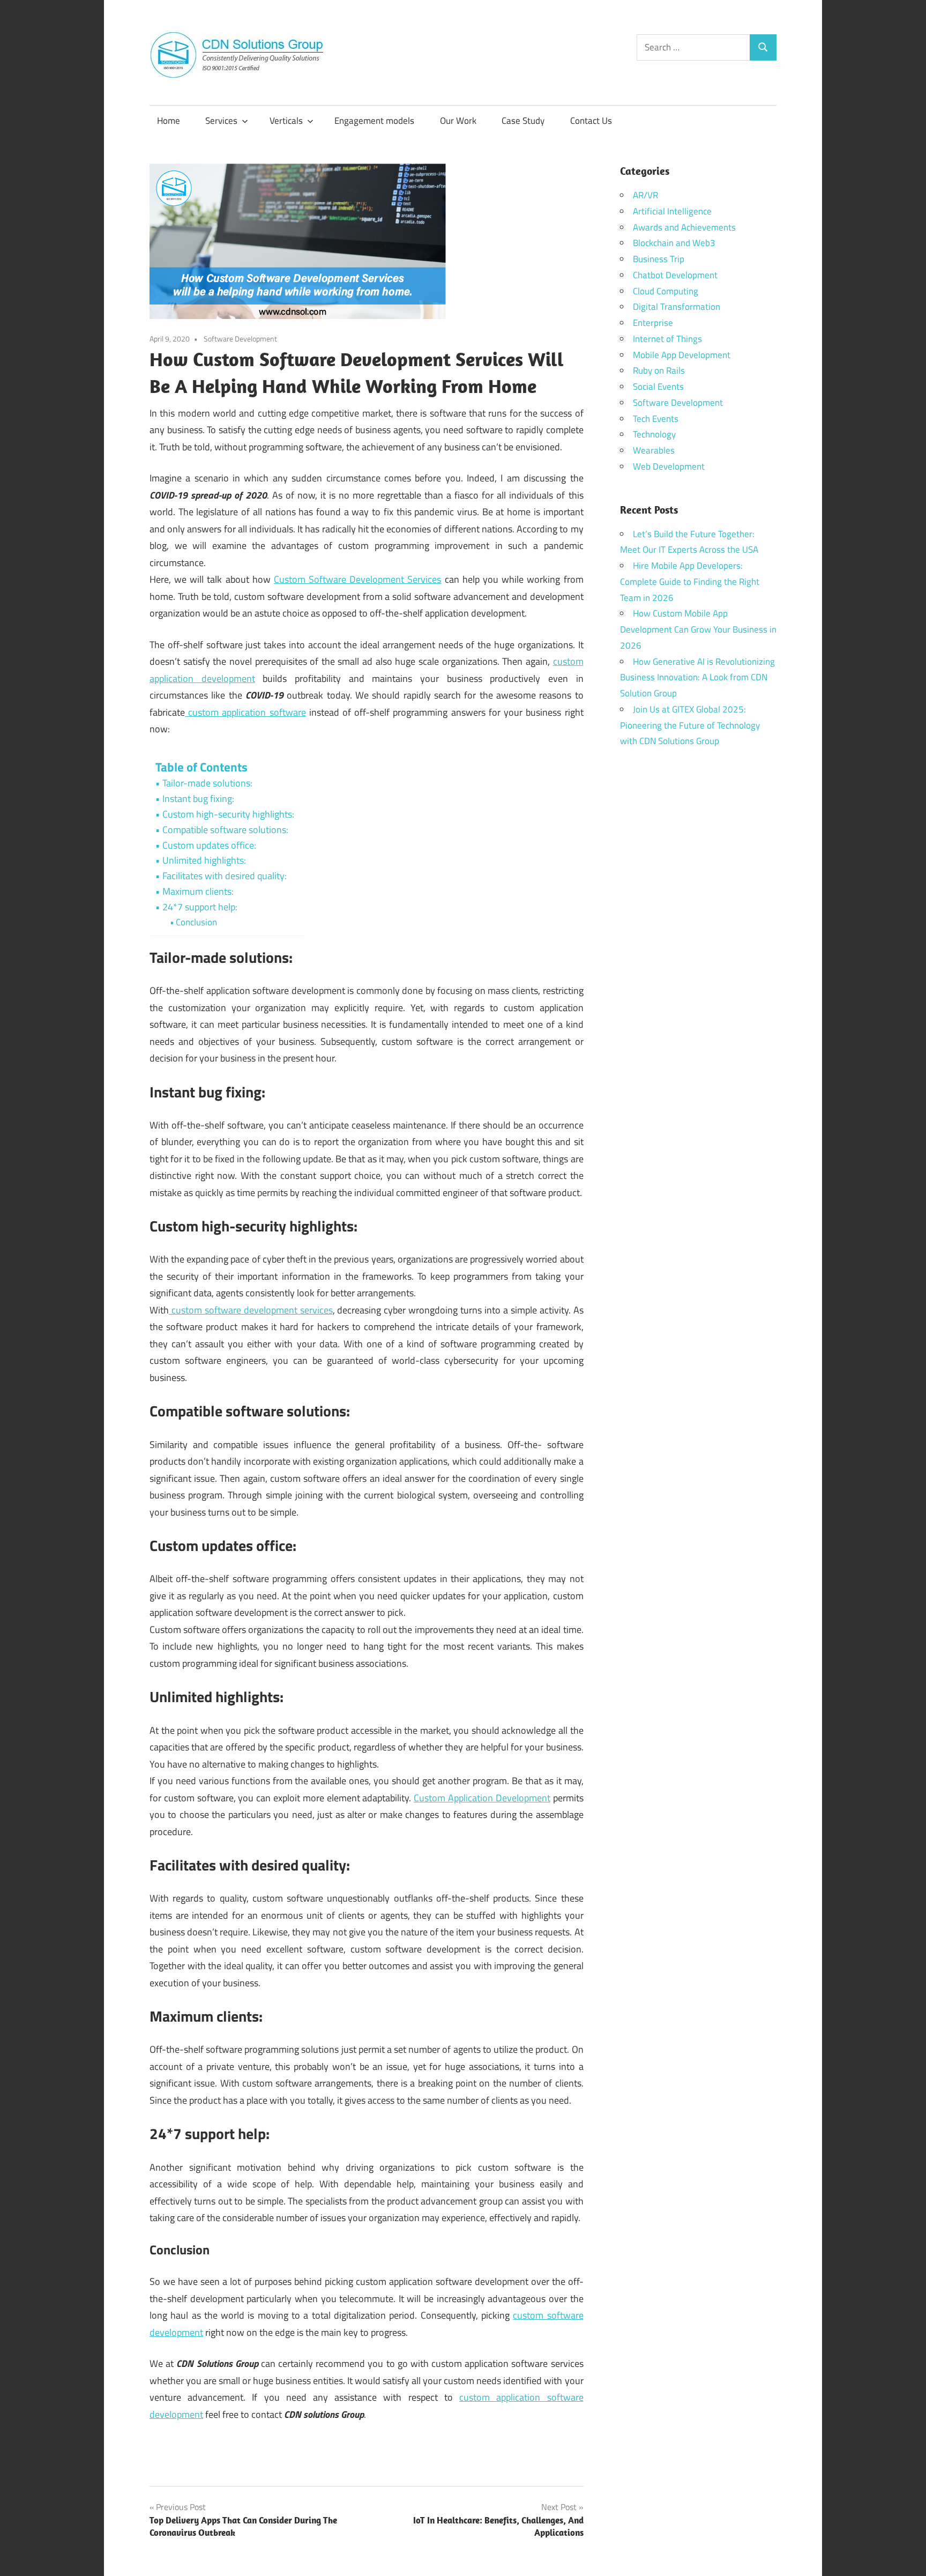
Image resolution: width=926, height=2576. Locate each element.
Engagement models (374, 121)
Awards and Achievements (684, 227)
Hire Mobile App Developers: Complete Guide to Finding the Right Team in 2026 (690, 582)
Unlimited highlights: (204, 860)
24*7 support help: (200, 907)
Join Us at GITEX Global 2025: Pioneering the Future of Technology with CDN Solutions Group (690, 725)
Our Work (458, 121)
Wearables (654, 450)
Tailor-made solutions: (207, 783)
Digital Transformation (677, 307)
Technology (654, 434)
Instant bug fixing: (198, 799)
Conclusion (196, 922)
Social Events (658, 387)
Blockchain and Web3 (674, 243)
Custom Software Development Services (358, 579)
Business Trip (659, 259)
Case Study (523, 121)
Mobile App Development (682, 355)
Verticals (286, 121)
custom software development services (251, 1310)
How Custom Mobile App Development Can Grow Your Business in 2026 (698, 629)
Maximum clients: (198, 891)
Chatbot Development (675, 275)
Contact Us (591, 121)
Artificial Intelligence (672, 211)
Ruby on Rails (659, 370)
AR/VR (645, 195)
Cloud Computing (666, 291)
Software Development (240, 339)
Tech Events (656, 419)
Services (221, 121)
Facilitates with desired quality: (225, 876)
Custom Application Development (482, 1798)
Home (169, 121)
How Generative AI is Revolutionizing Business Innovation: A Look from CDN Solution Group (697, 678)
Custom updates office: (209, 845)
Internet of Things (667, 339)
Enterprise (653, 323)
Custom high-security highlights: (228, 814)
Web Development (669, 466)
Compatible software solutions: (225, 830)
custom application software (245, 712)
